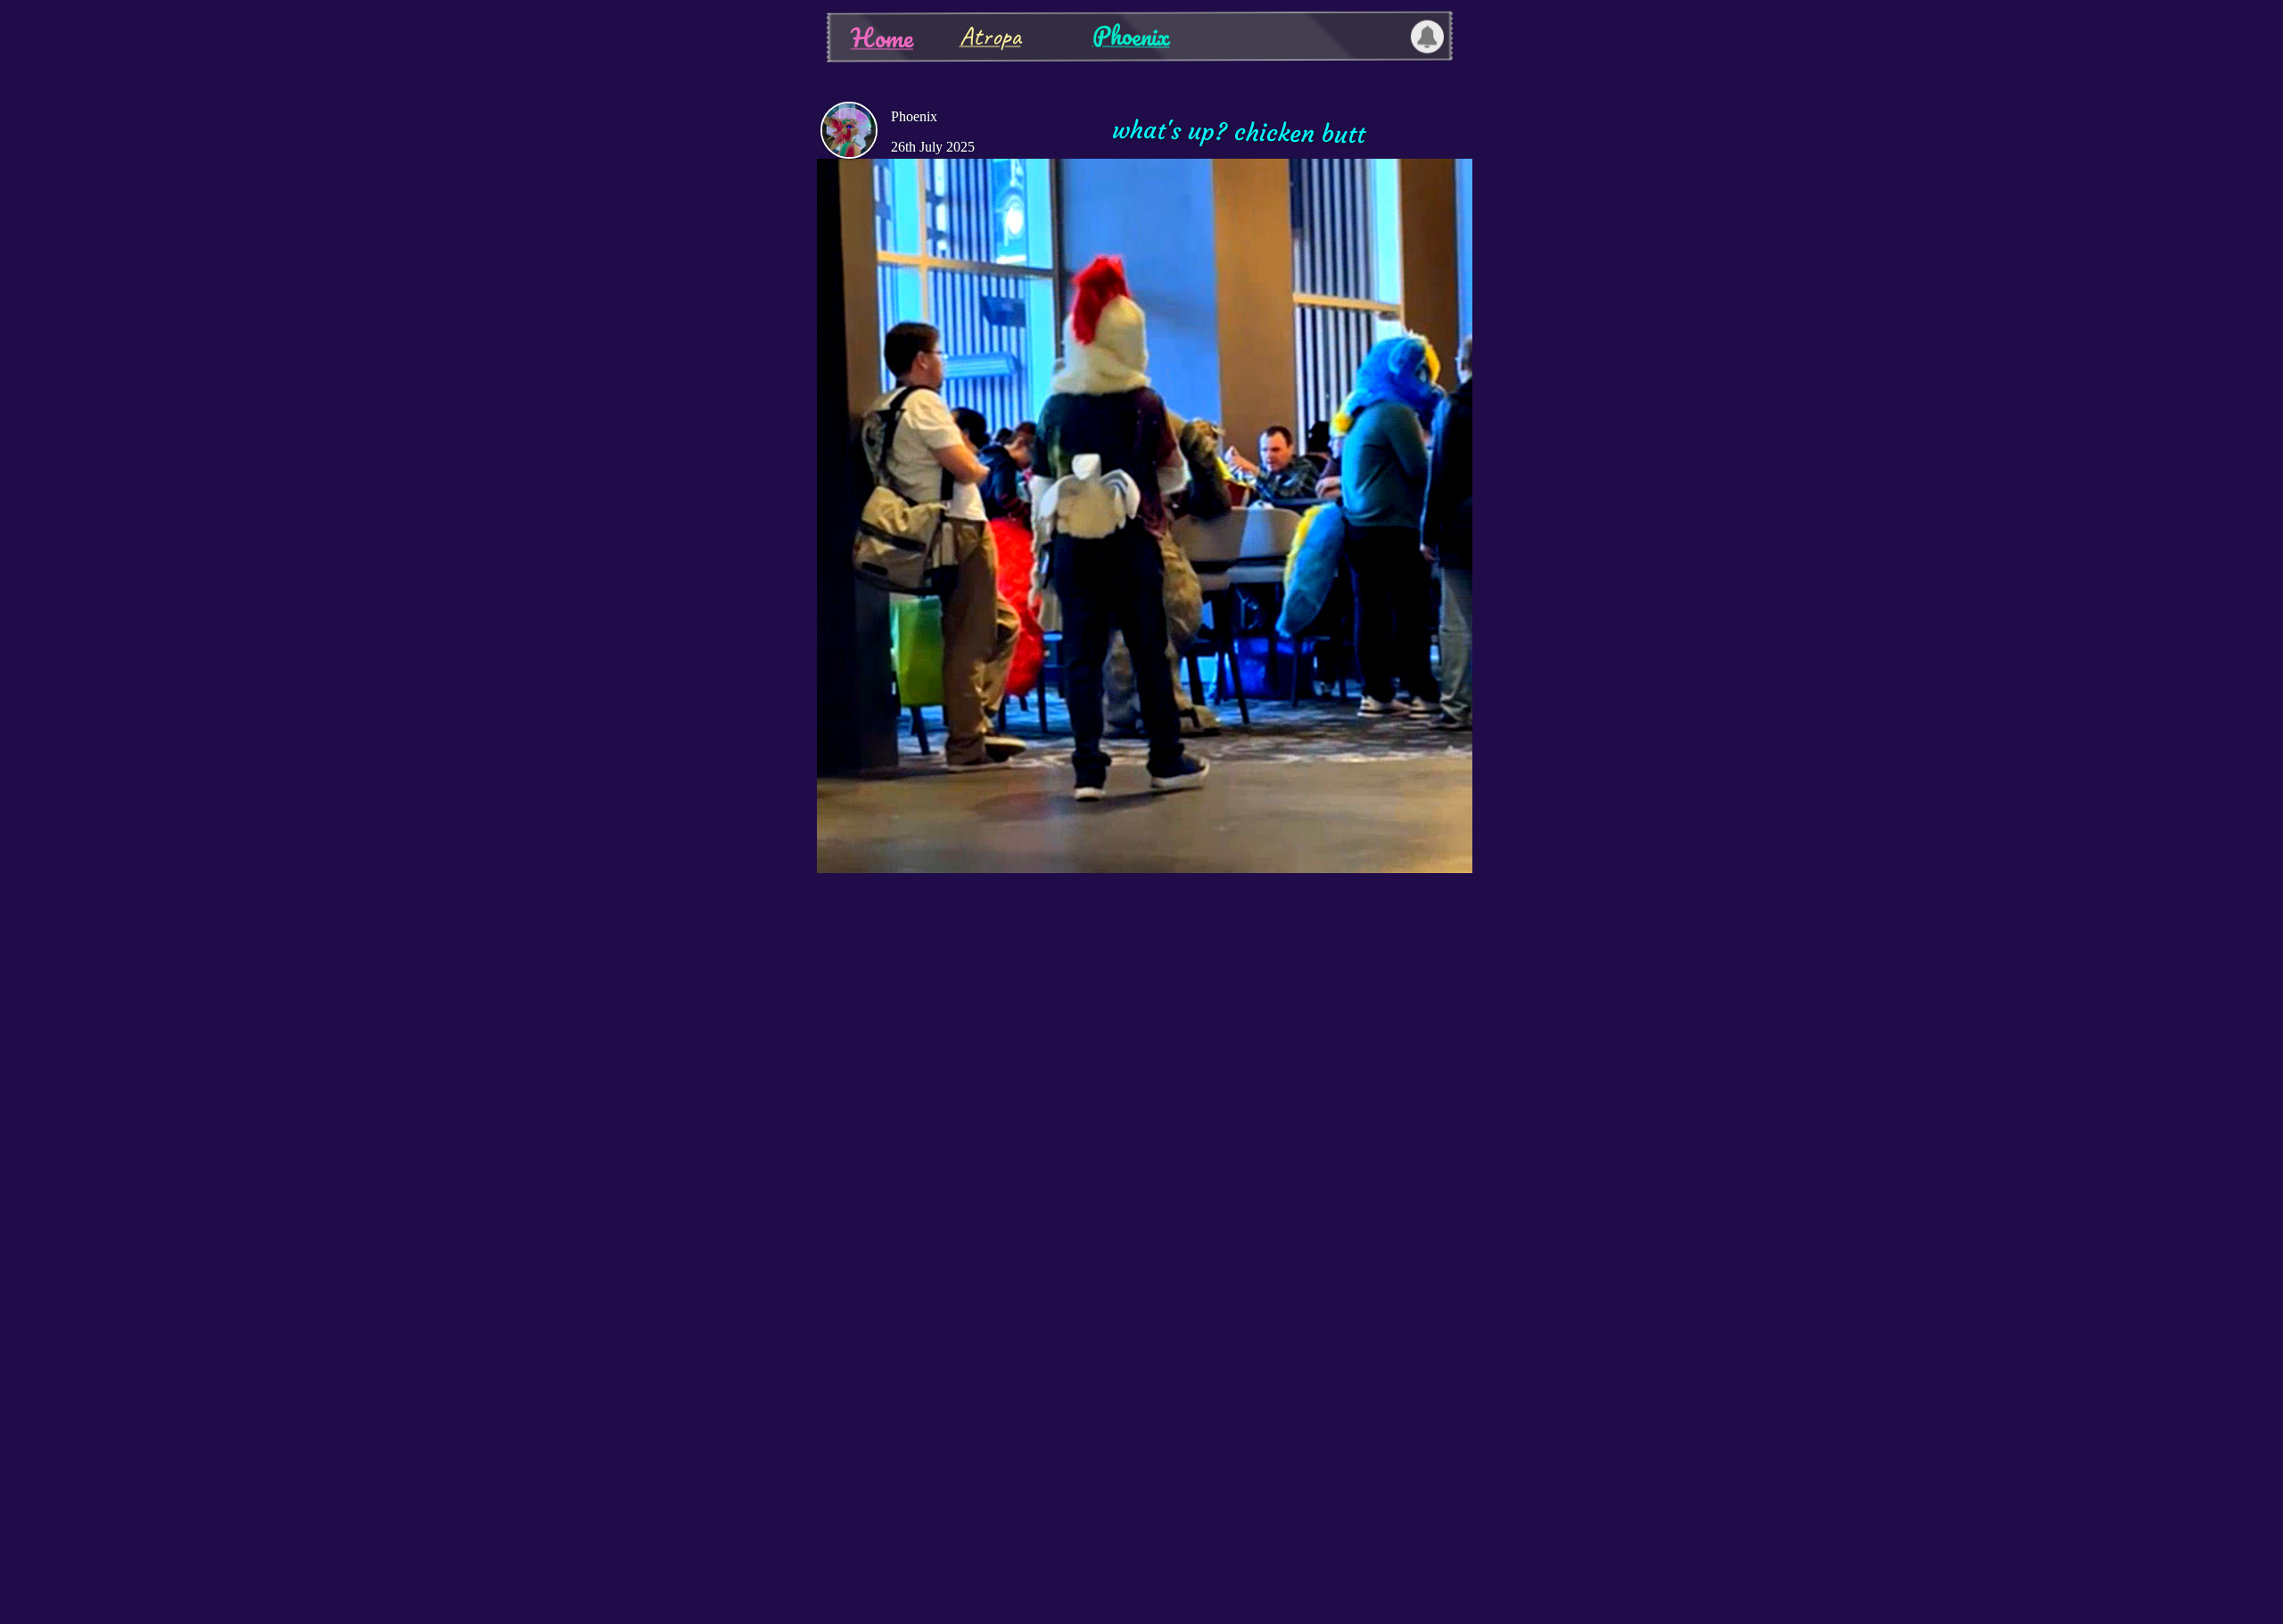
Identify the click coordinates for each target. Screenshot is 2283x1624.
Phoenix (1130, 35)
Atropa (989, 36)
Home (881, 37)
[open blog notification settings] (1427, 37)
